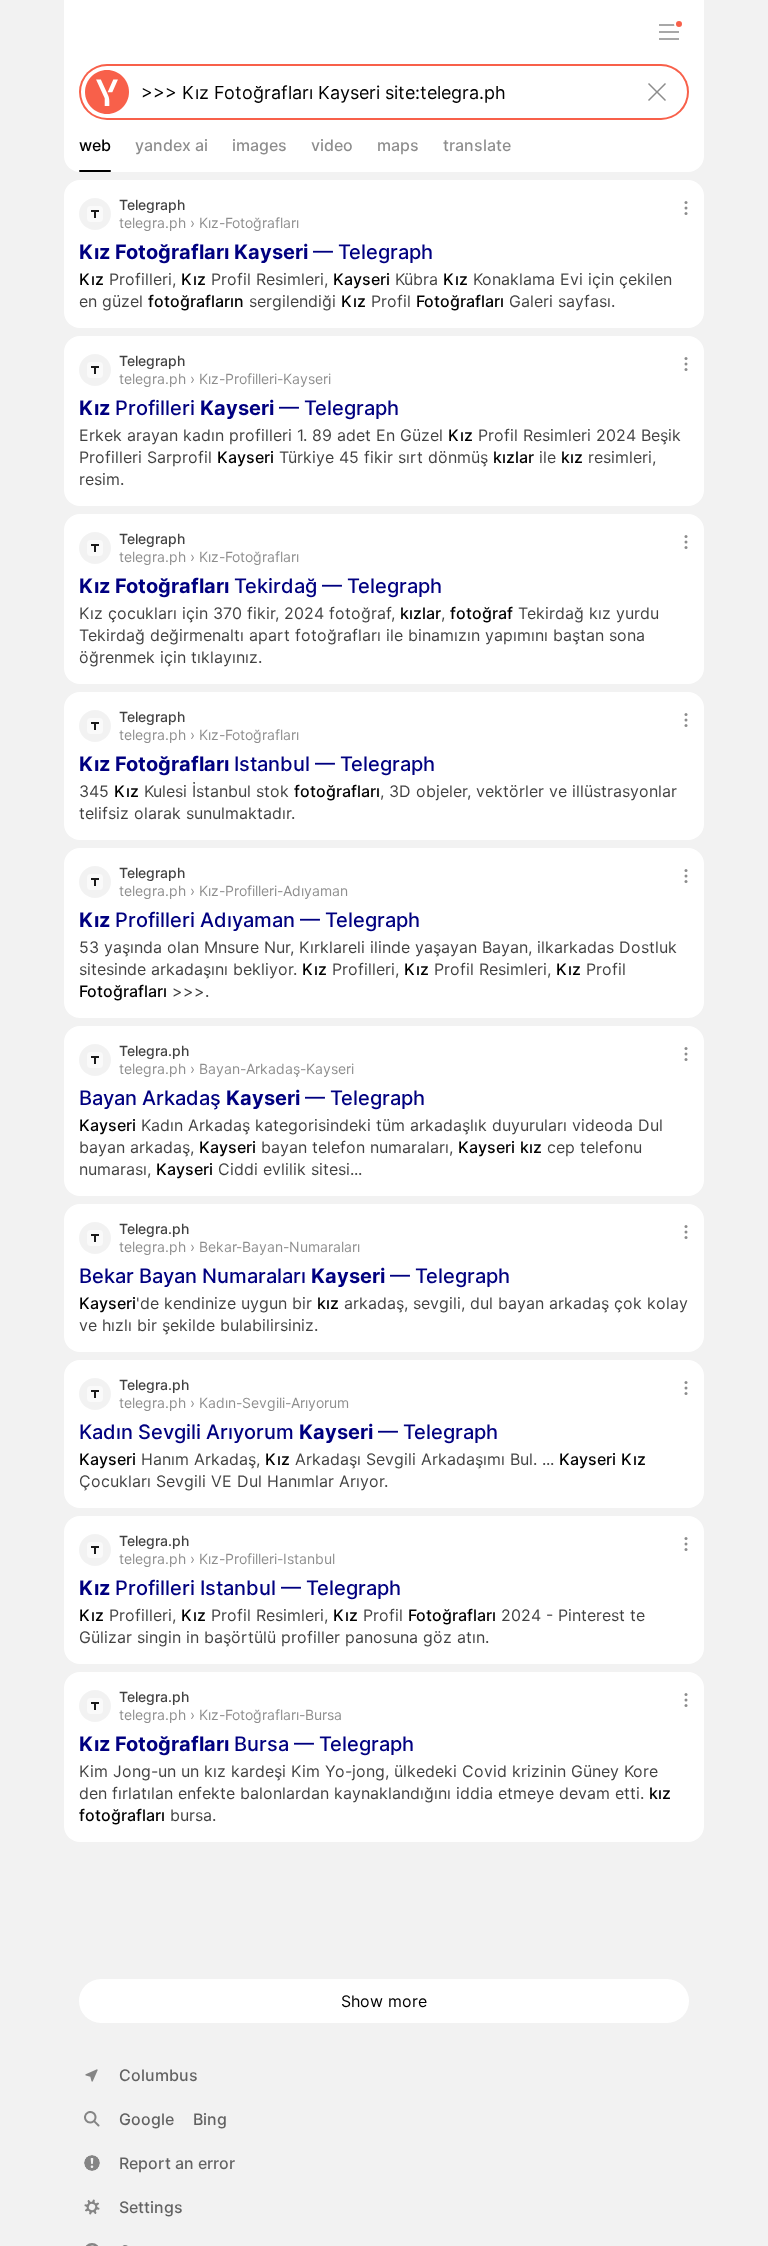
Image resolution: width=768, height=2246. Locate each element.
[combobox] (380, 92)
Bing (210, 2119)
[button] (159, 2163)
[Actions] (686, 208)
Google (146, 2119)
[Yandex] (107, 92)
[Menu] (669, 32)
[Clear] (657, 92)
